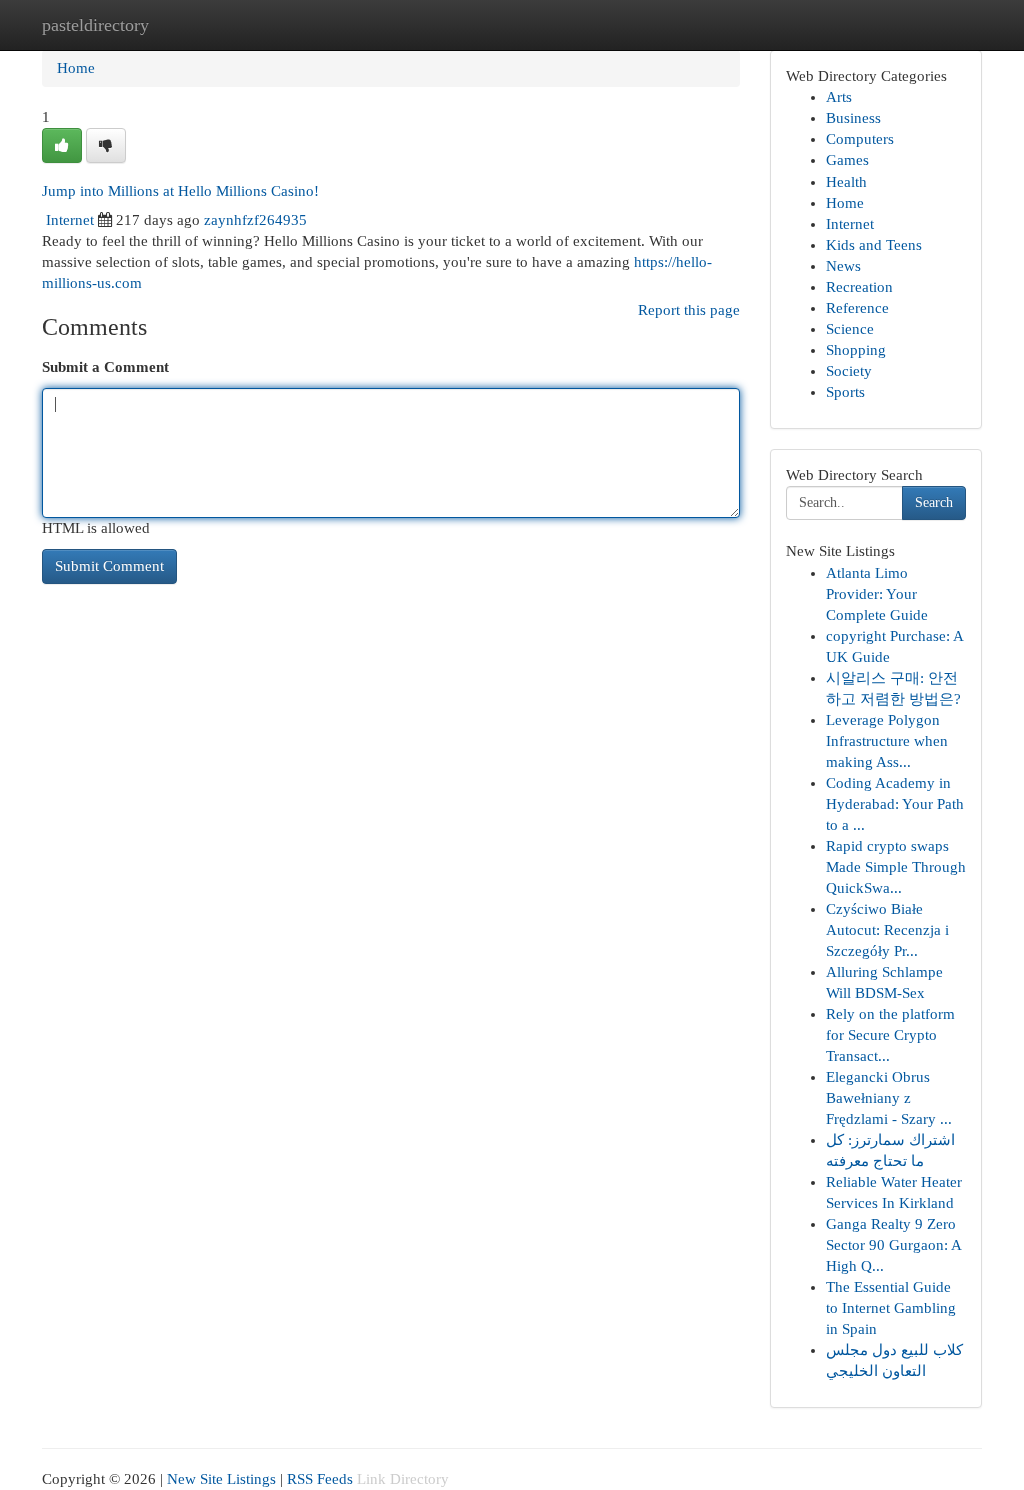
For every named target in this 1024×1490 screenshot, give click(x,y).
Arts (839, 97)
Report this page (689, 310)
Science (850, 329)
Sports (845, 392)
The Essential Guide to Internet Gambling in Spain (891, 1308)
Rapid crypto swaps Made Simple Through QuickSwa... (896, 867)
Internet (70, 220)
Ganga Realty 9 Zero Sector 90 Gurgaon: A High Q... (893, 1245)
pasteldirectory (95, 25)
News (843, 266)
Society (849, 371)
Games (847, 160)
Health (846, 182)
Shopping (856, 350)
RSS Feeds (320, 1479)
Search (934, 502)
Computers (860, 139)
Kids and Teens (874, 245)
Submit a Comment (105, 367)
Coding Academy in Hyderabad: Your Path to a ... (895, 804)
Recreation (859, 287)
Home (76, 68)
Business (853, 118)
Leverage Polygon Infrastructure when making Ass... (887, 741)
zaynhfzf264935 (255, 220)
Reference (857, 308)
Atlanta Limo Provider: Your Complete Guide (877, 594)
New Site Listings (221, 1479)
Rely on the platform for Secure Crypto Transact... (890, 1035)
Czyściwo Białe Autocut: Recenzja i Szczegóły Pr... (887, 930)
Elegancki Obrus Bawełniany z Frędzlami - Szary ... (889, 1098)
